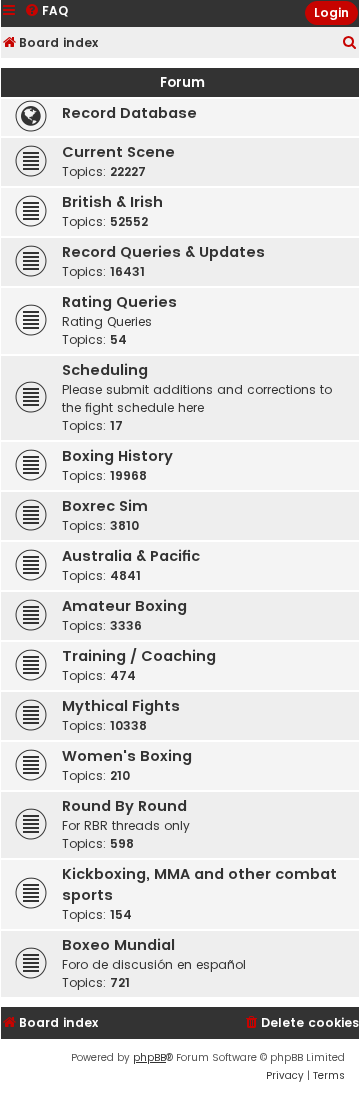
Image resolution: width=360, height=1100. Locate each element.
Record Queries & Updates (163, 252)
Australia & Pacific (131, 556)
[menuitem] (350, 43)
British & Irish (112, 202)
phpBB (149, 1057)
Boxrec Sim (105, 506)
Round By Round (124, 806)
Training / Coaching (139, 656)
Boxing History (117, 456)
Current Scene (118, 152)
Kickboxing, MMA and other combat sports (199, 884)
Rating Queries (119, 302)
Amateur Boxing (124, 606)
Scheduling (105, 370)
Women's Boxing (127, 756)
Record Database (129, 113)
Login (331, 12)
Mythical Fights (121, 706)
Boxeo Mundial (118, 945)
